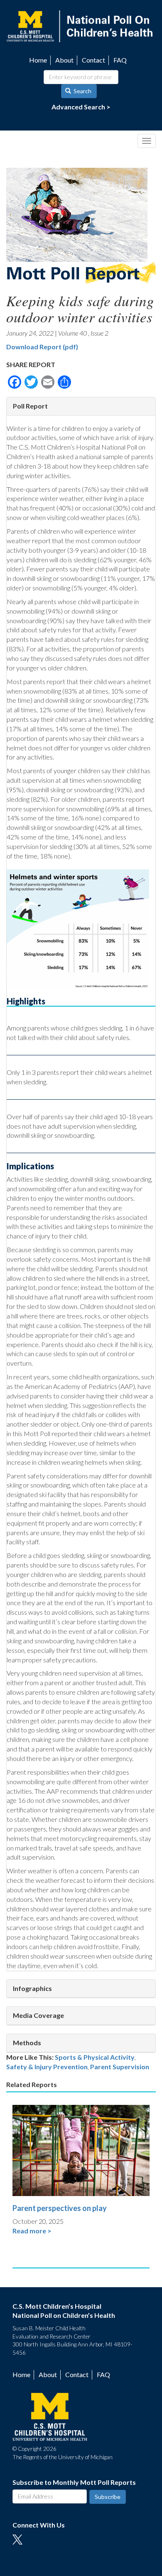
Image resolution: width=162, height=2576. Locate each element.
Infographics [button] (32, 1988)
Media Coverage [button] (38, 2015)
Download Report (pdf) (42, 347)
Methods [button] (27, 2043)
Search (82, 91)
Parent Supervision (120, 2067)
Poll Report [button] (30, 406)
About (64, 60)
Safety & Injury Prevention (47, 2067)
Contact (93, 60)
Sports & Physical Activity (95, 2057)
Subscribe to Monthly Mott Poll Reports (74, 2482)
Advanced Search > (81, 107)
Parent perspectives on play (60, 2208)
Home (38, 60)
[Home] (81, 25)
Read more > (32, 2231)
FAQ (120, 60)
